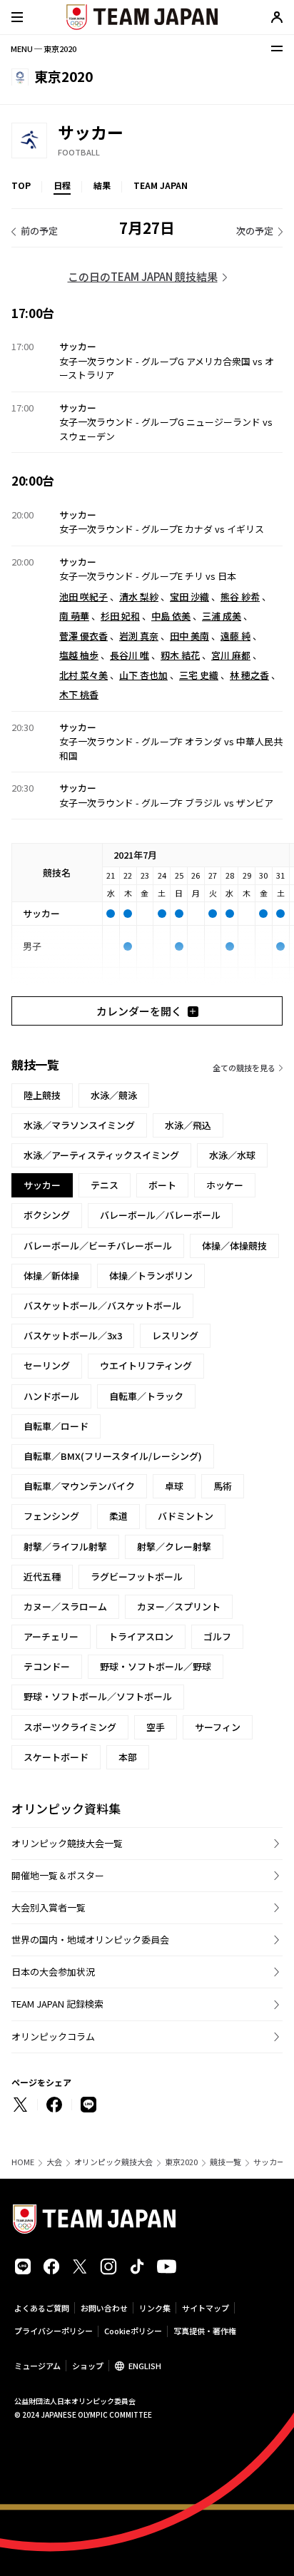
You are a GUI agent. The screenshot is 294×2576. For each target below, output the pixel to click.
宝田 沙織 (189, 597)
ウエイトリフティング (146, 1365)
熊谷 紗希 (240, 597)
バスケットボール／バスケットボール (102, 1305)
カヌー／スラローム (65, 1606)
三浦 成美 (222, 616)
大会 (54, 2162)
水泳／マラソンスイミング (79, 1125)
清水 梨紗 (139, 597)
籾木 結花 (180, 655)
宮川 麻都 (231, 655)
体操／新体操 (51, 1276)
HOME (23, 2162)
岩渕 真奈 (139, 636)
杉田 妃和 (120, 616)
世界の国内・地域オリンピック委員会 (90, 1939)
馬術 (223, 1486)
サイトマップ (206, 2308)
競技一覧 (225, 2162)
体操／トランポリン (151, 1276)
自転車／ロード (56, 1426)
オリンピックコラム (53, 2036)
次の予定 (255, 231)
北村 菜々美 (83, 675)
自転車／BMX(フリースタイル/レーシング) (113, 1456)
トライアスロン (141, 1636)
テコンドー (47, 1666)
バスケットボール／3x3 (73, 1335)
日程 (62, 185)
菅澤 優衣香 (83, 636)
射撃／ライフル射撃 (65, 1547)
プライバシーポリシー (54, 2331)
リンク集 (155, 2308)
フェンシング (51, 1516)
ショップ (88, 2366)
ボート (162, 1185)
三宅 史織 (199, 675)
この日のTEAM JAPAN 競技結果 (143, 276)
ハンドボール (51, 1396)
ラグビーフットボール (137, 1576)
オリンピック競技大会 (113, 2162)
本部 (128, 1757)
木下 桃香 (79, 694)
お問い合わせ (104, 2308)
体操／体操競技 (234, 1246)
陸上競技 (42, 1095)
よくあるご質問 (42, 2308)
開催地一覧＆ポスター (58, 1875)
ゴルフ (217, 1636)
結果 (102, 185)
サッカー (269, 2162)
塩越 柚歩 (79, 655)
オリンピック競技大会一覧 (67, 1843)
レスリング (175, 1335)
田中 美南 (189, 636)
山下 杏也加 (143, 675)
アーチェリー (51, 1636)
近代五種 (42, 1576)
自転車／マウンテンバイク (79, 1486)
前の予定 (39, 231)
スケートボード (56, 1757)
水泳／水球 (232, 1155)
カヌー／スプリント (179, 1606)
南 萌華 (74, 616)
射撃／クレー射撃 (174, 1547)
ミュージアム (37, 2366)
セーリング (47, 1365)
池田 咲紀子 (83, 597)
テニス (105, 1185)
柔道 (118, 1516)
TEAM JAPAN (161, 185)
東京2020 (181, 2162)
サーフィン (218, 1727)
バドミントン (186, 1516)
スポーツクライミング (70, 1727)
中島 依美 (171, 616)
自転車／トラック (146, 1396)
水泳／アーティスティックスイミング (101, 1155)
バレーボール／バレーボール (160, 1215)
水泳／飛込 (188, 1125)
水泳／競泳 (114, 1095)
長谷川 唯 (130, 655)
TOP (21, 185)
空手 (156, 1727)
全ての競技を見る (244, 1068)
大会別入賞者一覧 (49, 1907)
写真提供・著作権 (205, 2331)
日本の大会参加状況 (53, 1972)
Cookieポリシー (133, 2331)
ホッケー (225, 1185)
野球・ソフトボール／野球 (156, 1666)
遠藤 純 (235, 636)
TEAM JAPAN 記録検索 (57, 2004)
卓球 (174, 1486)
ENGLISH (145, 2366)
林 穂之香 (249, 675)
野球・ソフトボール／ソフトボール (98, 1696)
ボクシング (47, 1215)
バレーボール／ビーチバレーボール (98, 1246)
